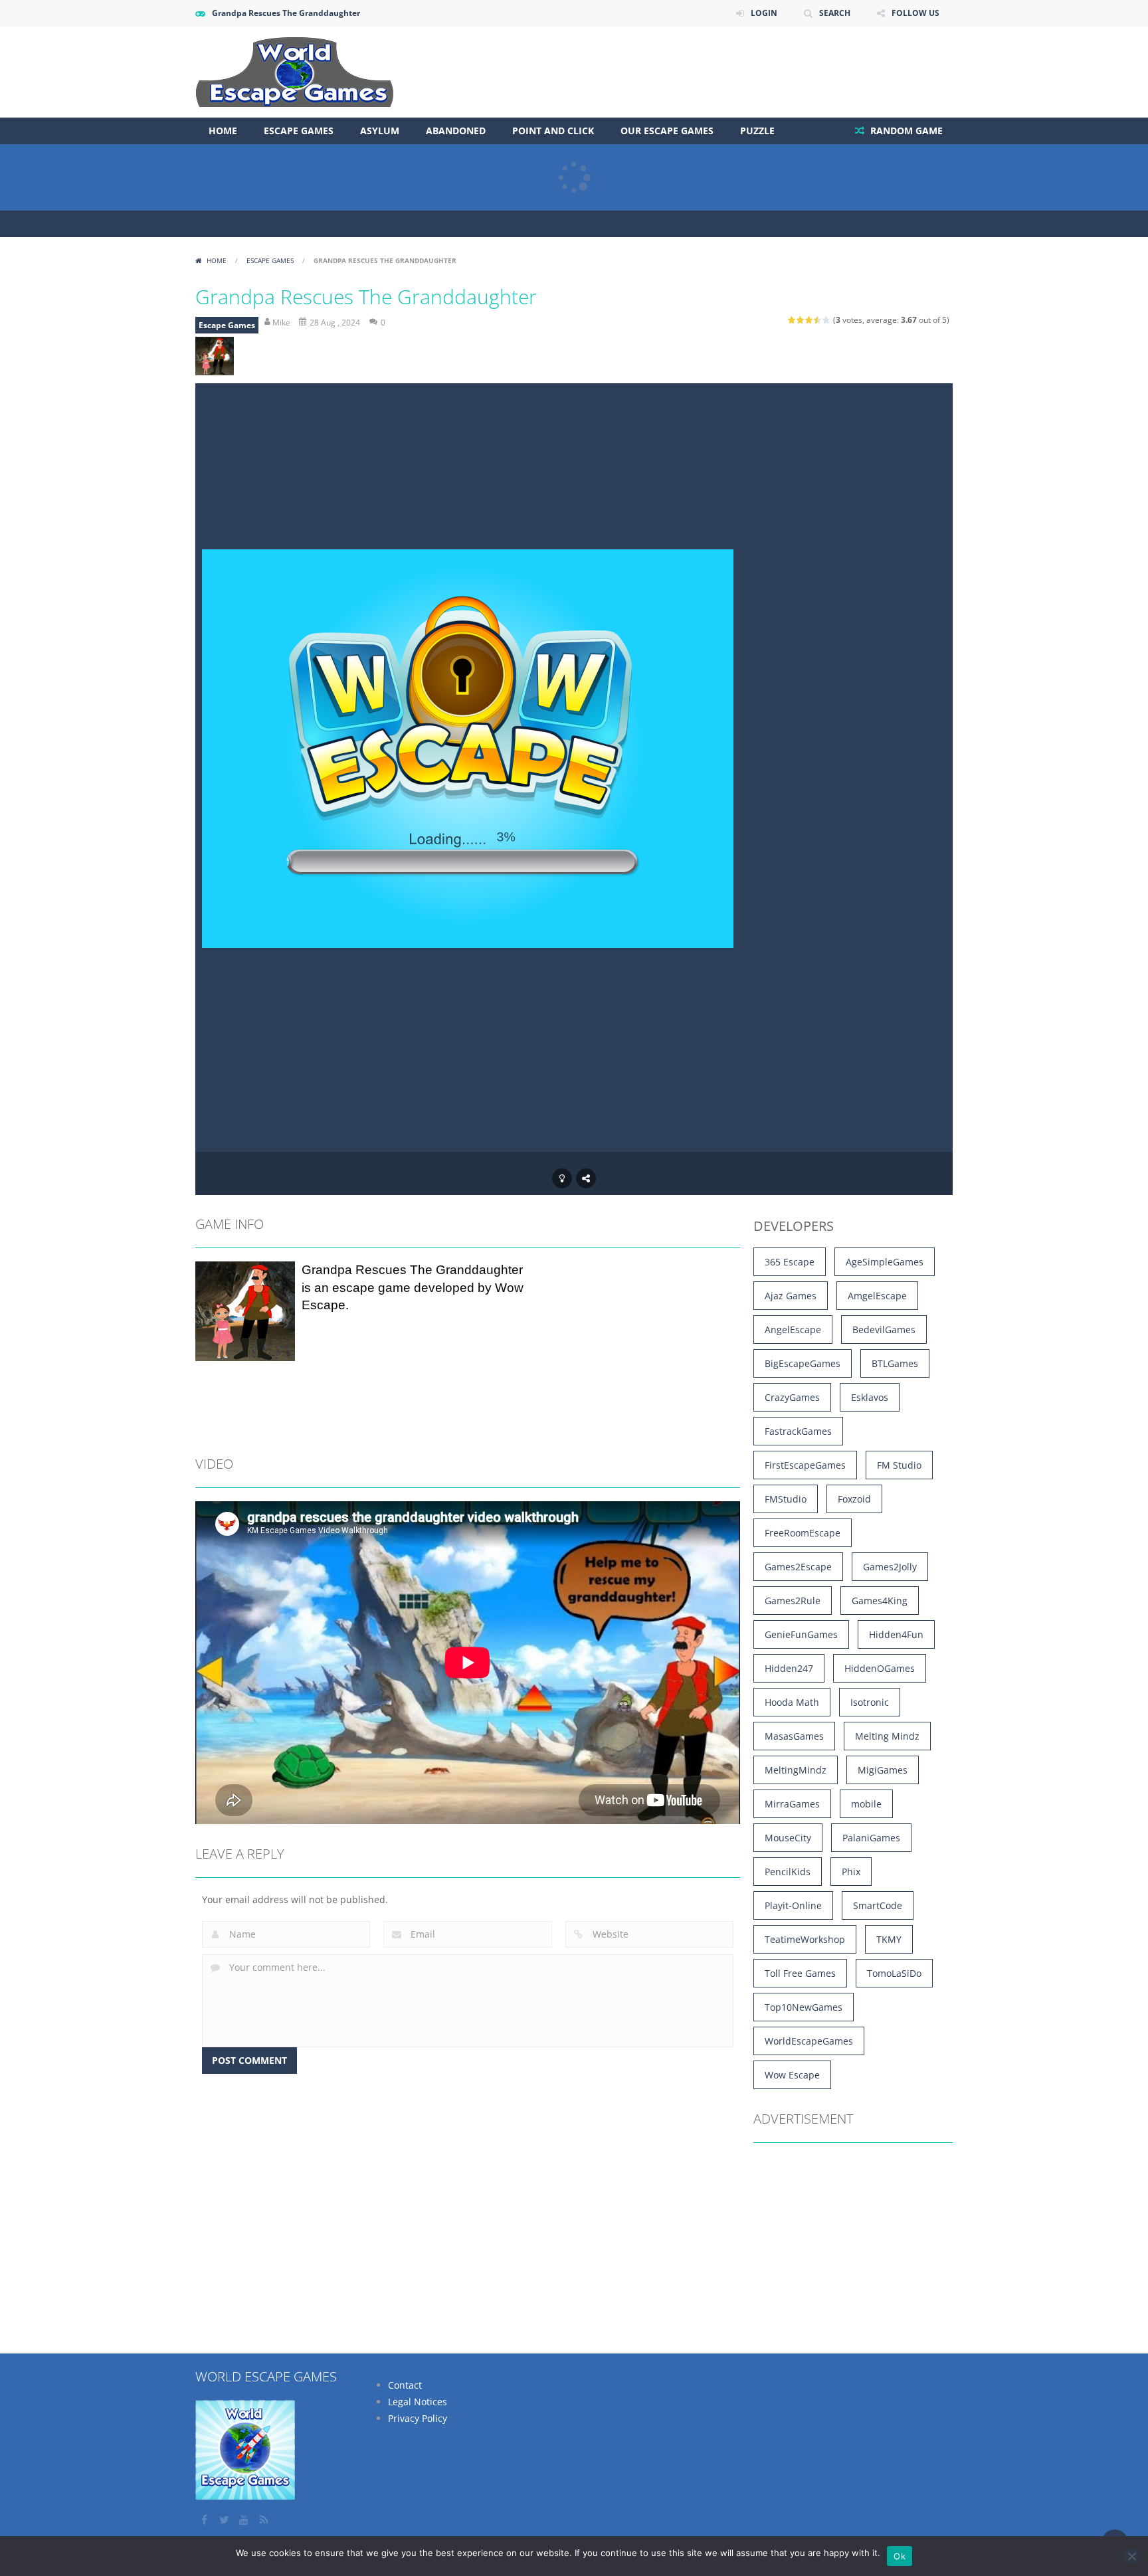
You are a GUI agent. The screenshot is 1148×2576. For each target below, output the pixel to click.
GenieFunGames (801, 1634)
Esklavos (870, 1397)
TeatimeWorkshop (805, 1939)
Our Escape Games (667, 131)
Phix (851, 1872)
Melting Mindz (887, 1736)
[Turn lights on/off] (562, 1178)
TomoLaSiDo (894, 1973)
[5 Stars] (827, 320)
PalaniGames (871, 1838)
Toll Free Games (800, 1973)
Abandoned (456, 131)
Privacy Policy (418, 2418)
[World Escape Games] (295, 71)
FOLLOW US (915, 13)
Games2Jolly (890, 1567)
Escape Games (299, 131)
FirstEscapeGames (805, 1465)
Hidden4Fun (896, 1634)
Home (223, 131)
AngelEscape (793, 1330)
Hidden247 (789, 1668)
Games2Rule (793, 1601)
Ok (900, 2556)
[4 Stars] (818, 320)
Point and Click (553, 131)
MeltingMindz (796, 1770)
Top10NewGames (804, 2007)
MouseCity (788, 1838)
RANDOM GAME (905, 131)
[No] (1131, 2556)
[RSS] (265, 2520)
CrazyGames (792, 1397)
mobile (866, 1804)
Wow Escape (792, 2075)
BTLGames (895, 1363)
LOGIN (764, 13)
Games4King (880, 1601)
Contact (405, 2385)
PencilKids (788, 1872)
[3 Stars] (810, 320)
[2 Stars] (801, 320)
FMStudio (786, 1499)
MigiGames (883, 1770)
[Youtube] (245, 2520)
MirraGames (792, 1804)
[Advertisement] (711, 66)
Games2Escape (798, 1567)
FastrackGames (798, 1431)
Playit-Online (793, 1905)
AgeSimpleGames (885, 1262)
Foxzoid (854, 1499)
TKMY (889, 1939)
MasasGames (794, 1736)
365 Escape (790, 1262)
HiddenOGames (880, 1668)
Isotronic (870, 1702)
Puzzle (757, 131)
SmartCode (878, 1905)
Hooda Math (792, 1702)
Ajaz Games (791, 1296)
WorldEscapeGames (809, 2041)
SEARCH (835, 13)
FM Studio (899, 1465)
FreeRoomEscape (803, 1533)
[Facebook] (205, 2520)
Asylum (380, 131)
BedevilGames (884, 1330)
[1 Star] (792, 320)
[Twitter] (225, 2520)
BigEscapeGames (803, 1363)
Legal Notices (418, 2402)
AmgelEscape (877, 1296)
